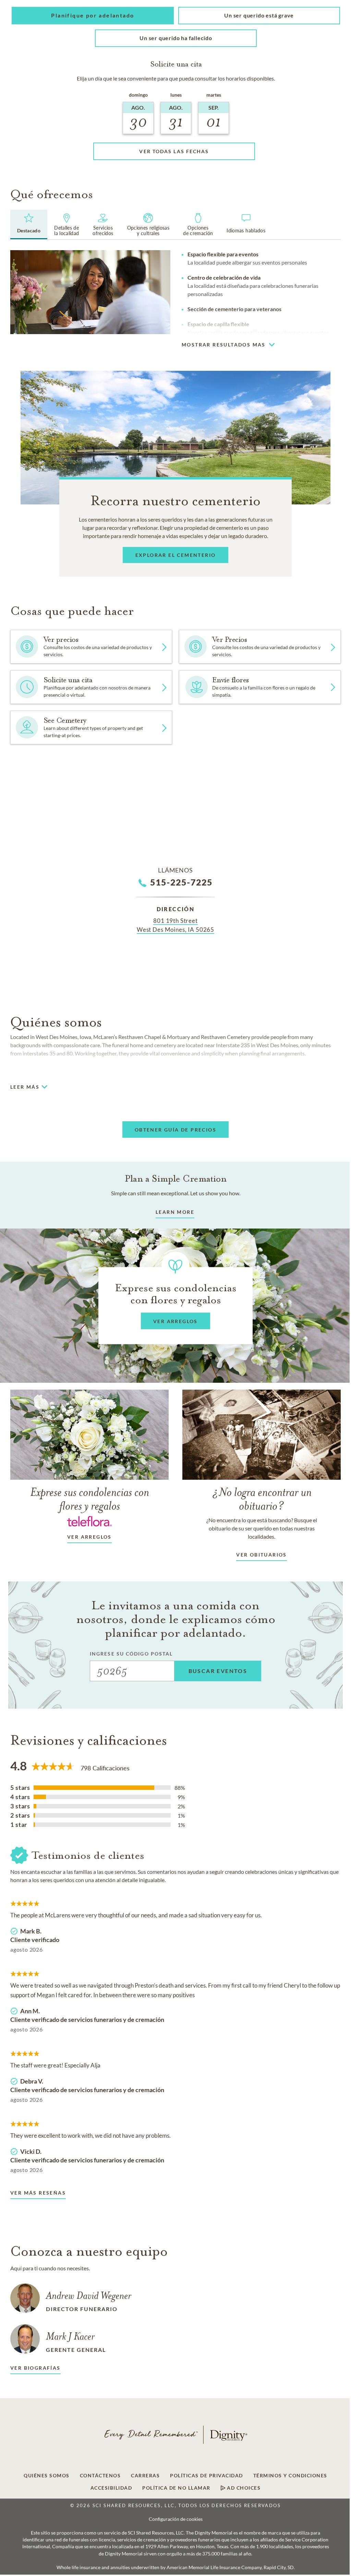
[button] (93, 16)
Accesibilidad (111, 2488)
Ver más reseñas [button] (38, 2193)
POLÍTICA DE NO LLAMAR (176, 2488)
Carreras (145, 2476)
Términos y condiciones (290, 2476)
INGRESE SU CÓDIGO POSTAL (131, 1654)
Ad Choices (243, 2488)
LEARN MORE (175, 1212)
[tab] (29, 224)
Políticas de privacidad (207, 2476)
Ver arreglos (89, 1537)
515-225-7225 (181, 882)
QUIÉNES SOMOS (47, 2476)
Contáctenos (100, 2476)
